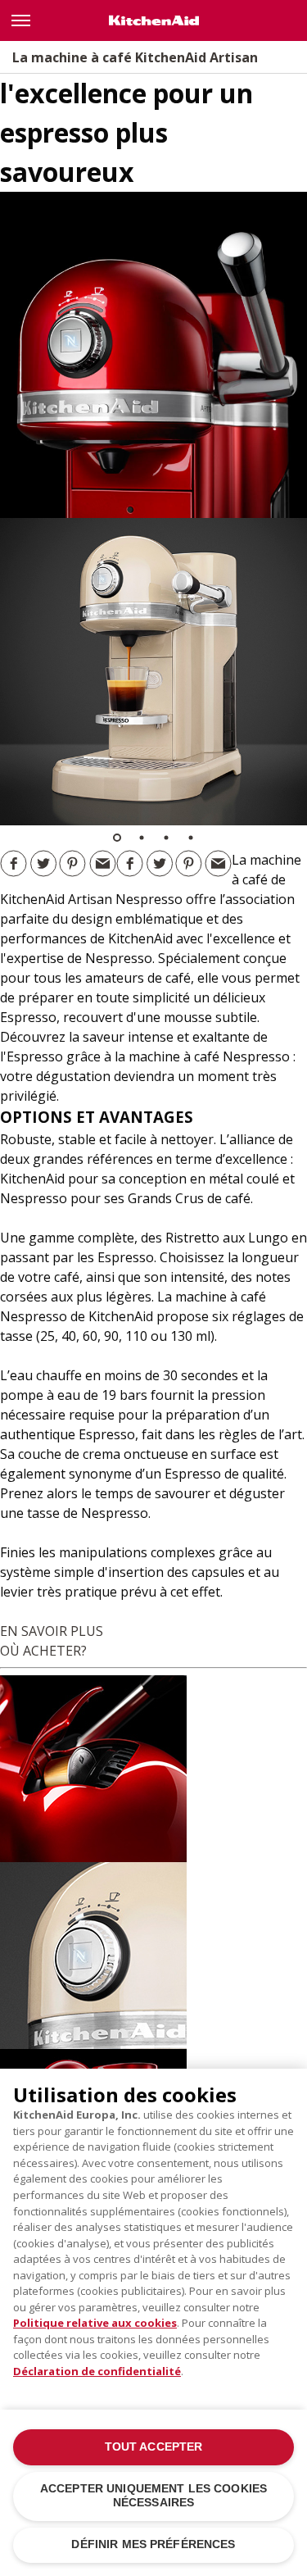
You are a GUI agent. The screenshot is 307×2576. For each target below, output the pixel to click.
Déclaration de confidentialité (97, 2371)
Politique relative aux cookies (95, 2323)
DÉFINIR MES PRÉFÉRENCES (153, 2544)
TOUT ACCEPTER (154, 2447)
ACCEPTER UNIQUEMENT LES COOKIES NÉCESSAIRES (153, 2495)
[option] (153, 672)
